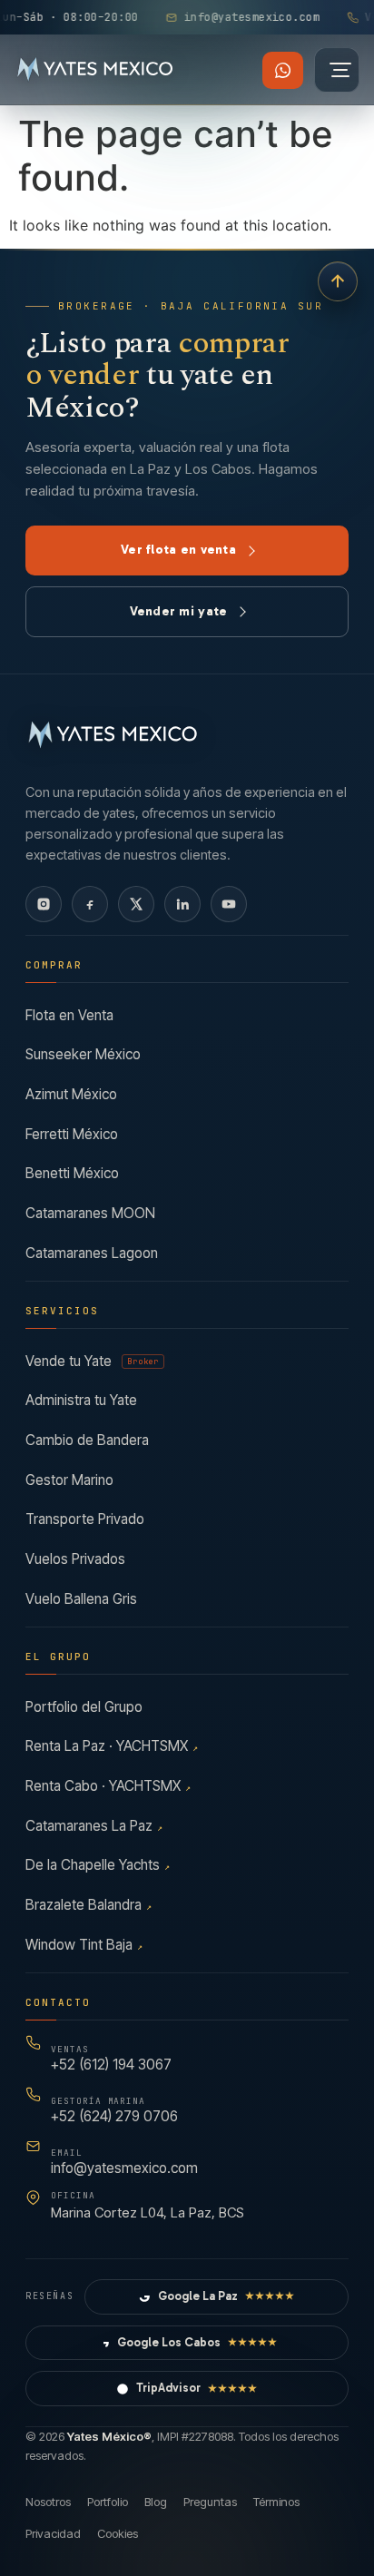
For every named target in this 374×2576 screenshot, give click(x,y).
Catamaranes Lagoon (92, 1253)
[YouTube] (229, 904)
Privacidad (53, 2533)
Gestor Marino (69, 1480)
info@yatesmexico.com (124, 2162)
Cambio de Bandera (87, 1440)
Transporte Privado (85, 1519)
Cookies (118, 2533)
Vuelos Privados (75, 1559)
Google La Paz (226, 2296)
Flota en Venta (69, 1015)
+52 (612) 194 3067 (111, 2058)
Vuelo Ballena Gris (81, 1599)
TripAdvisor (197, 2388)
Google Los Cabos (197, 2342)
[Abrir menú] (337, 70)
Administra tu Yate (81, 1400)
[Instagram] (44, 904)
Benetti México (72, 1173)
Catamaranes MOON (90, 1213)
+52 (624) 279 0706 (114, 2110)
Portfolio (108, 2502)
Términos (276, 2502)
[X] (136, 904)
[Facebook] (90, 904)
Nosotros (48, 2502)
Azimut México (71, 1094)
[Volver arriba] (338, 281)
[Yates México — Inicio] (95, 70)
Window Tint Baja (84, 1945)
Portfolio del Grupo (84, 1707)
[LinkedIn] (182, 904)
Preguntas (210, 2502)
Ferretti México (72, 1134)
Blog (156, 2502)
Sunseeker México (83, 1054)
